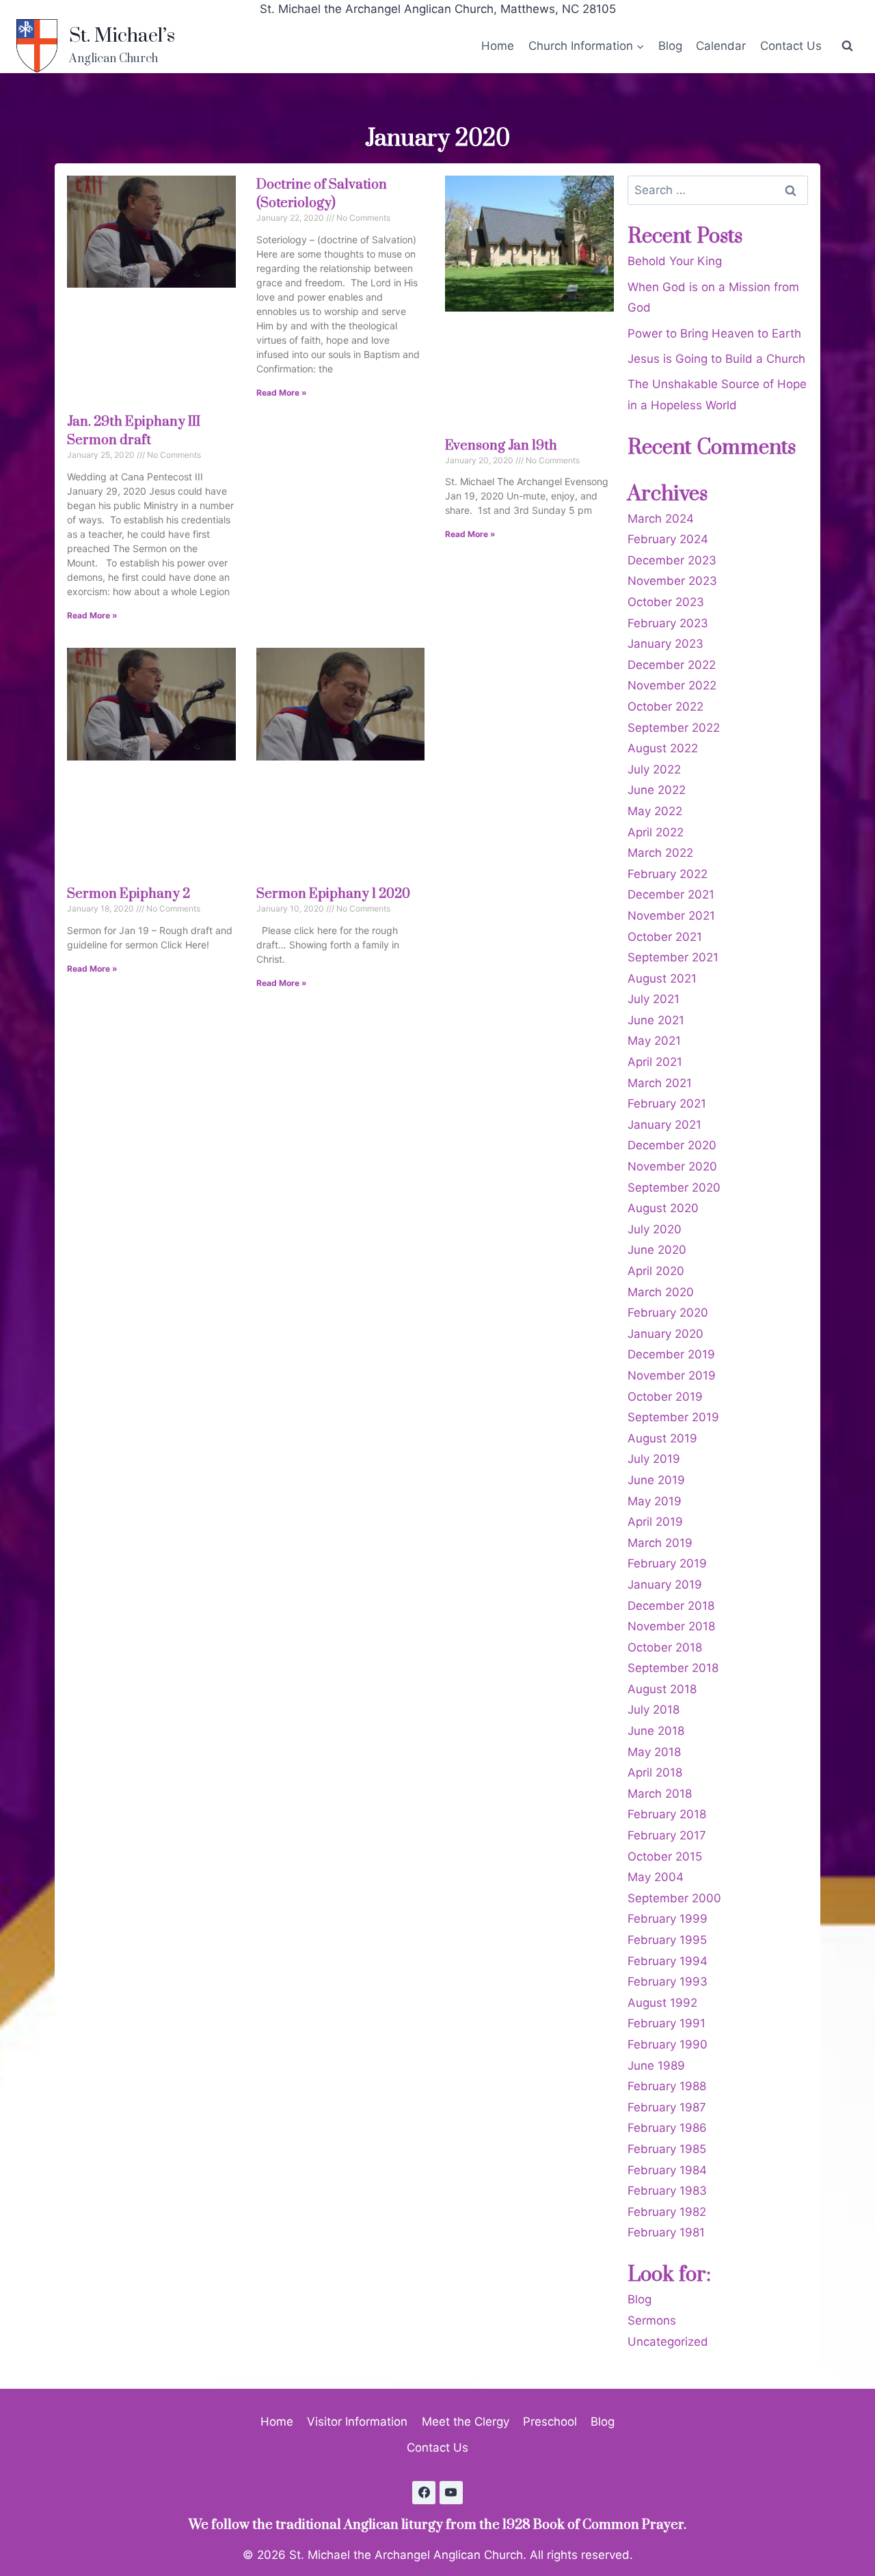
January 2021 (664, 1125)
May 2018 (654, 1752)
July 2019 (654, 1459)
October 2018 (665, 1647)
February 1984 (667, 2170)
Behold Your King (675, 261)
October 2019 (665, 1397)
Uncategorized (668, 2342)
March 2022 (660, 853)
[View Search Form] (847, 46)
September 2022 (674, 728)
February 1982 (667, 2212)
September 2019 (673, 1417)
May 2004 (656, 1877)
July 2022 (654, 769)
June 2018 (656, 1731)
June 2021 (656, 1020)
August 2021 (662, 978)
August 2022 (663, 748)
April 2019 (655, 1522)
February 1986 (667, 2128)
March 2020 (661, 1292)
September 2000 (674, 1898)
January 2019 (665, 1585)
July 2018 (654, 1710)
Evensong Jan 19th (501, 446)
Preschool (550, 2422)
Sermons (652, 2320)
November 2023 (672, 581)
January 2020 (665, 1334)
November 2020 (672, 1166)
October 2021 (665, 937)
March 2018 (660, 1794)
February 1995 (667, 1940)
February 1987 (667, 2107)
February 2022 (668, 874)
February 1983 (667, 2191)
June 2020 (657, 1250)
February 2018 (667, 1814)
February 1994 (668, 1961)
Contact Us (791, 46)
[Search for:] (717, 190)
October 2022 (665, 707)
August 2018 (662, 1689)
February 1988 (667, 2086)
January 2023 (665, 644)
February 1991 (667, 2023)
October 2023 (666, 602)
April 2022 (656, 832)
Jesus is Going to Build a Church (716, 359)
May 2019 (655, 1501)
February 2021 (667, 1104)
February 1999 (668, 1919)
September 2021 (673, 957)
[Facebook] (424, 2493)
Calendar (721, 46)
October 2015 (665, 1856)
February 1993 (668, 1982)
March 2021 (660, 1083)
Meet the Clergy (466, 2422)
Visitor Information (357, 2422)
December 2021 (671, 894)
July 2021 (654, 999)
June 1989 (656, 2066)
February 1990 (668, 2044)
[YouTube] (451, 2493)
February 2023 (668, 623)
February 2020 (668, 1313)
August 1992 (662, 2003)
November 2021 (671, 916)
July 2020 (655, 1229)
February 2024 (668, 539)
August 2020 (663, 1208)
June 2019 (656, 1480)
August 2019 (662, 1438)
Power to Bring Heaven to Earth (714, 333)
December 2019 (671, 1354)
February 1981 (666, 2232)
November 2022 (672, 685)
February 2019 (667, 1563)
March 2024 (661, 519)
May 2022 (655, 811)
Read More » (92, 615)
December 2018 (671, 1606)
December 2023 (672, 560)
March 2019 (660, 1543)
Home (498, 46)
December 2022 (672, 665)
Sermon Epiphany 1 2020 (333, 894)
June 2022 (657, 790)
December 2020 (672, 1145)
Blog (670, 46)
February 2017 (667, 1835)
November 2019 (672, 1375)
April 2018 (655, 1772)
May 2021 (654, 1041)
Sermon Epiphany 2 (129, 894)
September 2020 (674, 1188)
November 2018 (671, 1626)
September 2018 (673, 1668)
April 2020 (656, 1271)
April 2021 (655, 1062)
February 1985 (667, 2149)
